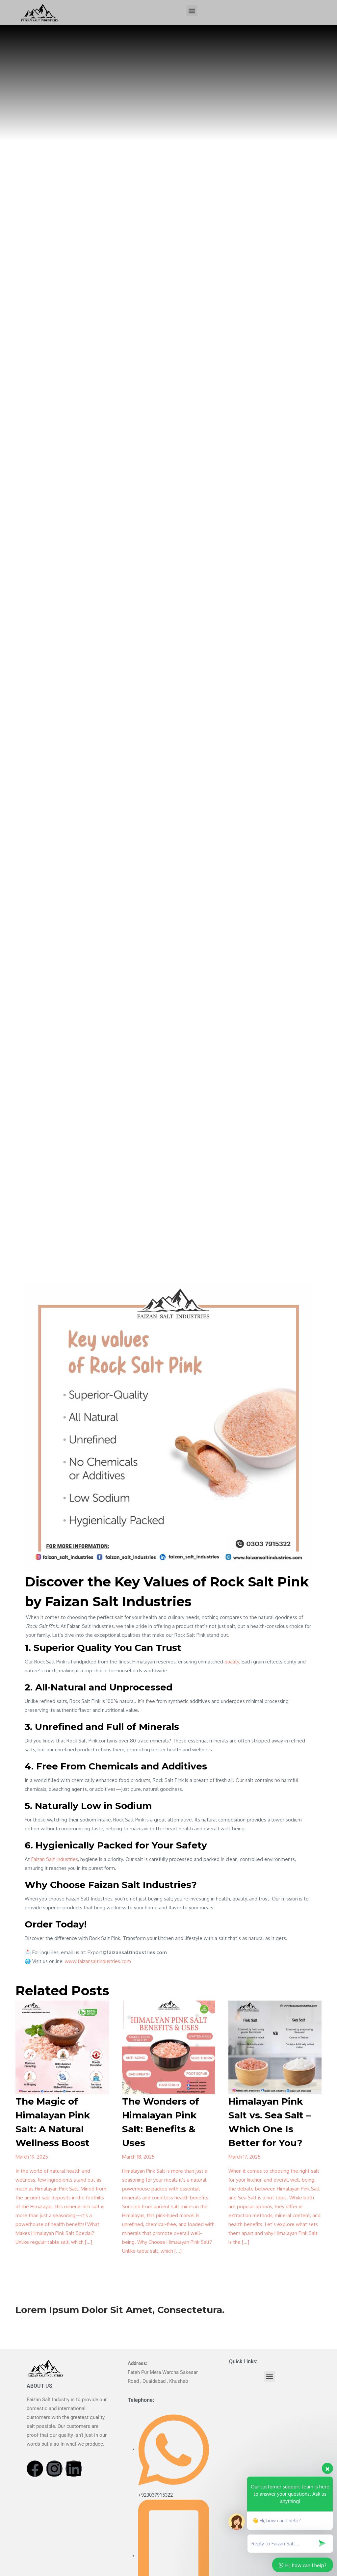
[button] (192, 11)
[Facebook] (35, 2469)
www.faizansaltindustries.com (98, 1961)
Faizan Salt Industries (55, 1859)
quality (232, 1662)
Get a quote (29, 2318)
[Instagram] (54, 2469)
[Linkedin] (74, 2469)
